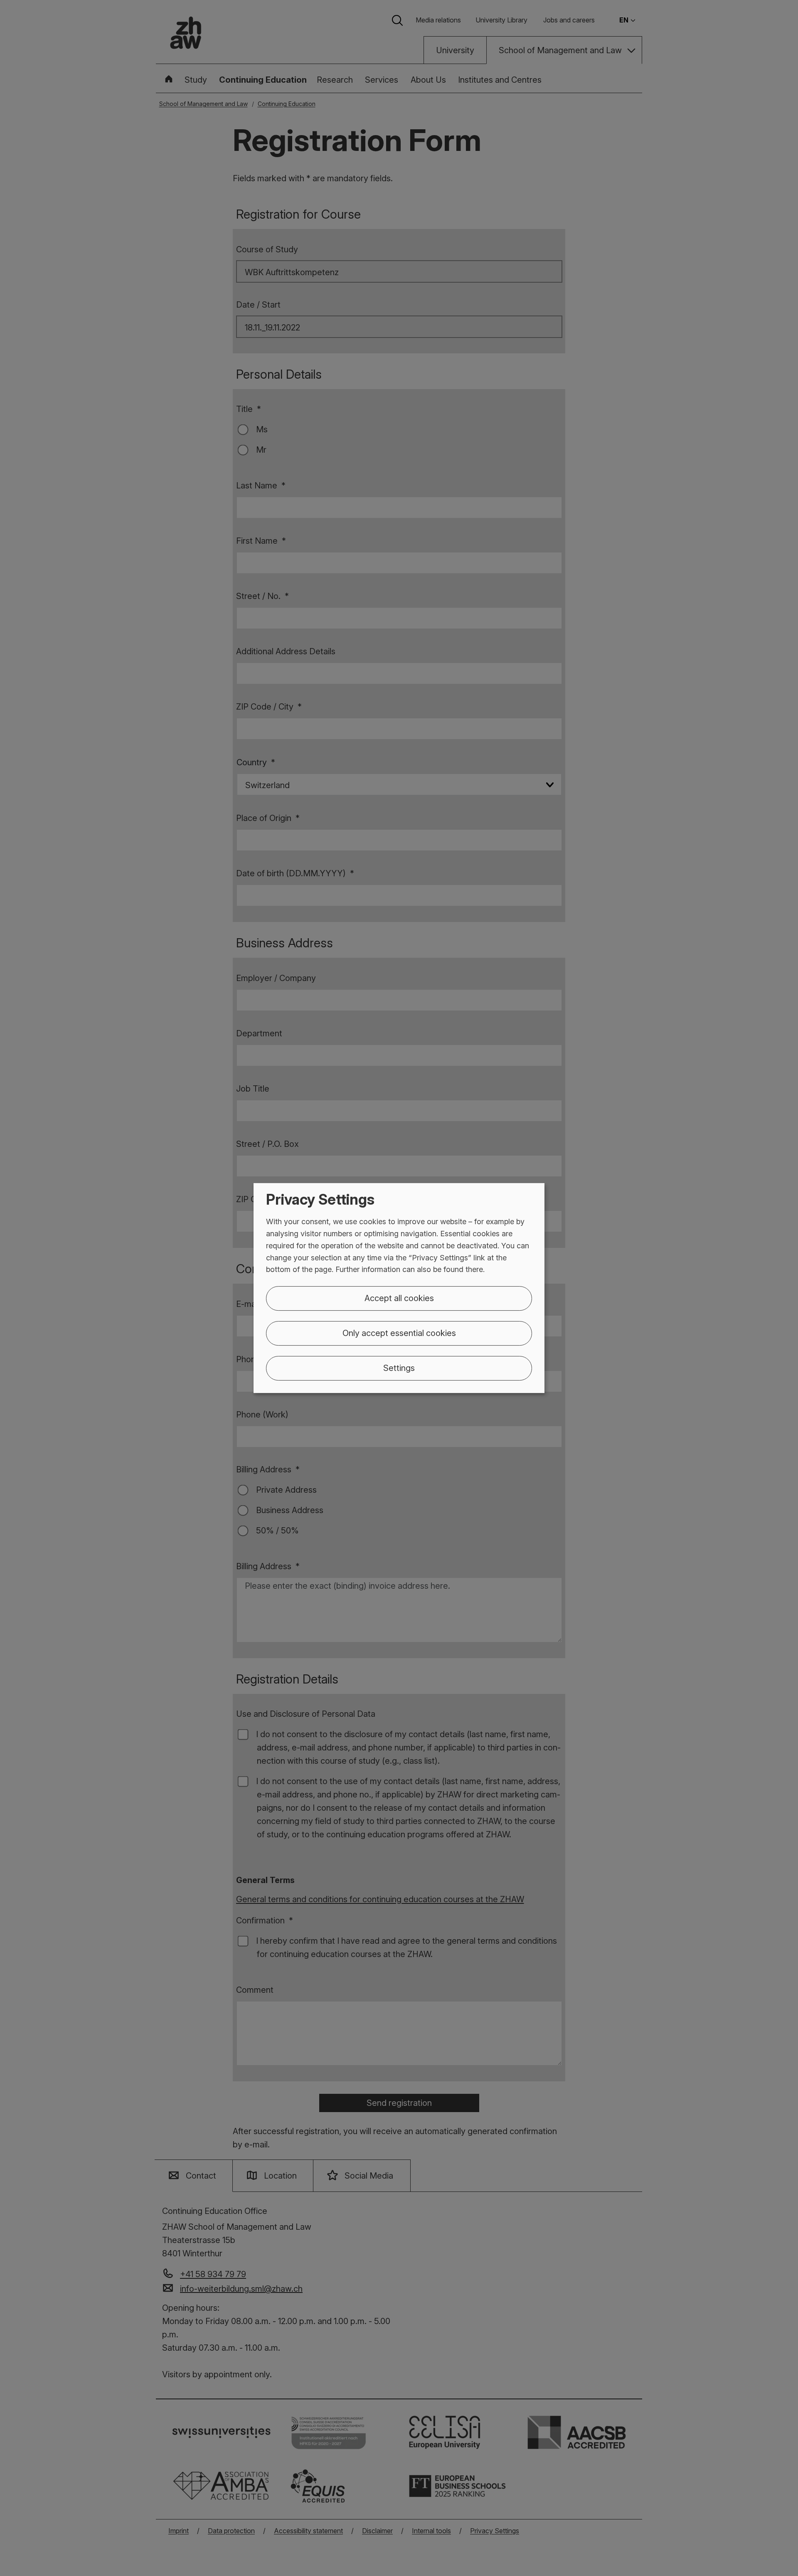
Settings (399, 1368)
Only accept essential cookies (399, 1333)
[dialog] (399, 1288)
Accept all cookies (399, 1298)
